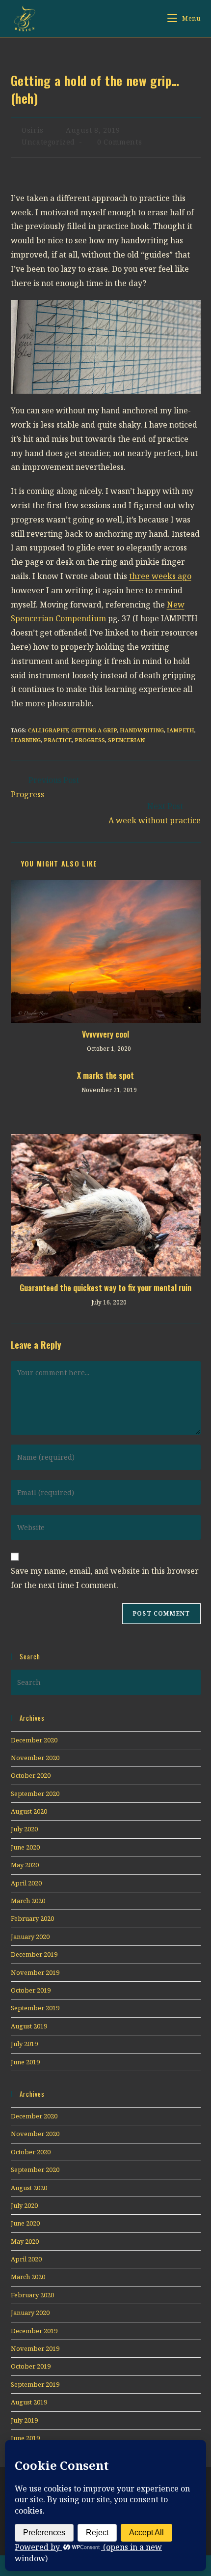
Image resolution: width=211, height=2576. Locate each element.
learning (26, 740)
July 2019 (24, 2044)
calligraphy (48, 730)
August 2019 (29, 2026)
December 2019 (34, 1954)
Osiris (33, 130)
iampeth (181, 730)
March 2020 (28, 1901)
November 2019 (35, 1972)
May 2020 (25, 1865)
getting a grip (94, 730)
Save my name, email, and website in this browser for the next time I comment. (105, 1578)
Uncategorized (48, 142)
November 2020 (35, 1758)
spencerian (126, 740)
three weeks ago (160, 576)
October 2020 (31, 1775)
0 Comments (119, 142)
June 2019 (25, 2062)
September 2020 (35, 1794)
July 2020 (24, 1829)
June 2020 (25, 1847)
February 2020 (32, 1918)
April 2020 (26, 1883)
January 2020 (30, 1937)
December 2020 (34, 1740)
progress (90, 740)
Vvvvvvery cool (105, 1034)
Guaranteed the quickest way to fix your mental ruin (105, 1288)
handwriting (142, 730)
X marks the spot (105, 1075)
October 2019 (31, 1990)
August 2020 (29, 1811)
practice (58, 740)
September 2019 (35, 2008)
